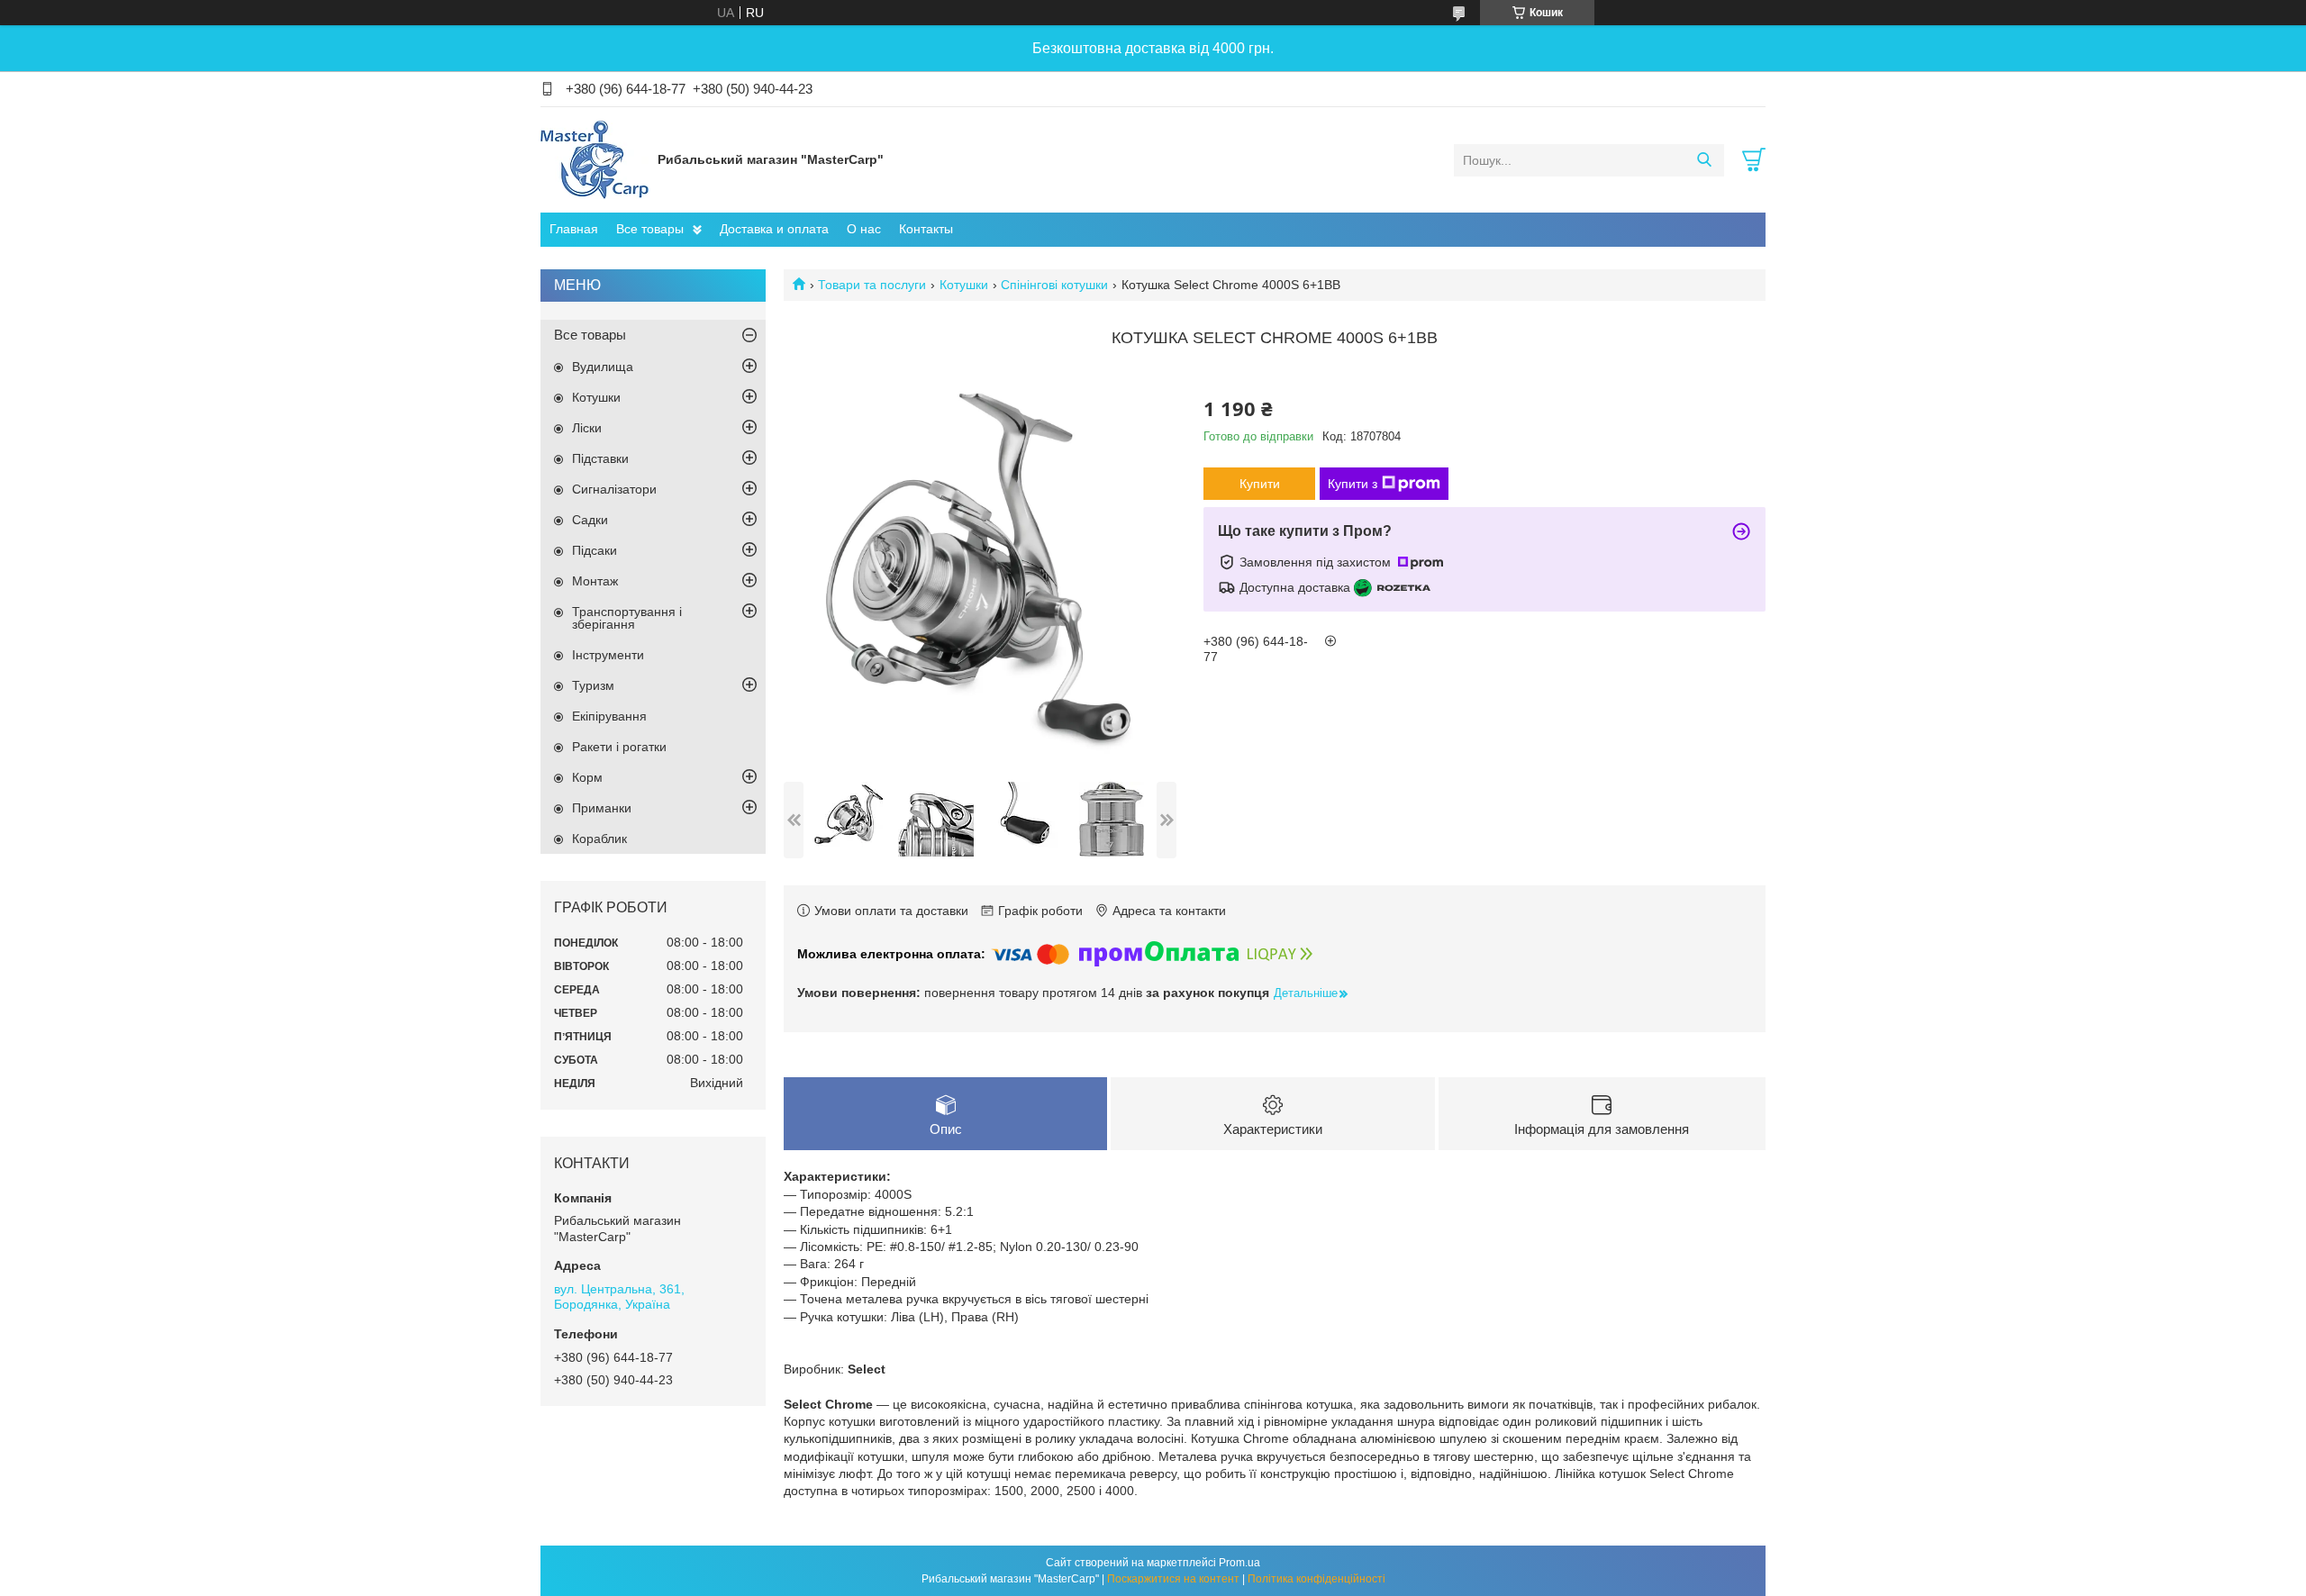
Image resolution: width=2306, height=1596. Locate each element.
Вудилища (603, 367)
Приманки (602, 808)
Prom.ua (1239, 1563)
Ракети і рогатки (619, 747)
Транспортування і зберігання (627, 618)
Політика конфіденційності (1316, 1579)
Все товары (650, 229)
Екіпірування (609, 716)
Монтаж (595, 581)
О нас (864, 229)
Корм (587, 777)
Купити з (1353, 484)
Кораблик (599, 839)
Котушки (964, 285)
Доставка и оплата (774, 229)
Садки (590, 520)
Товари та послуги (872, 285)
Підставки (600, 458)
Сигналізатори (614, 489)
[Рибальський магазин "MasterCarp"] (595, 159)
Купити (1260, 484)
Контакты (926, 229)
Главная (574, 229)
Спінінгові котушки (1054, 285)
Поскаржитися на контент (1173, 1579)
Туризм (593, 685)
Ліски (587, 428)
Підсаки (595, 550)
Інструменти (608, 655)
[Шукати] (1704, 160)
